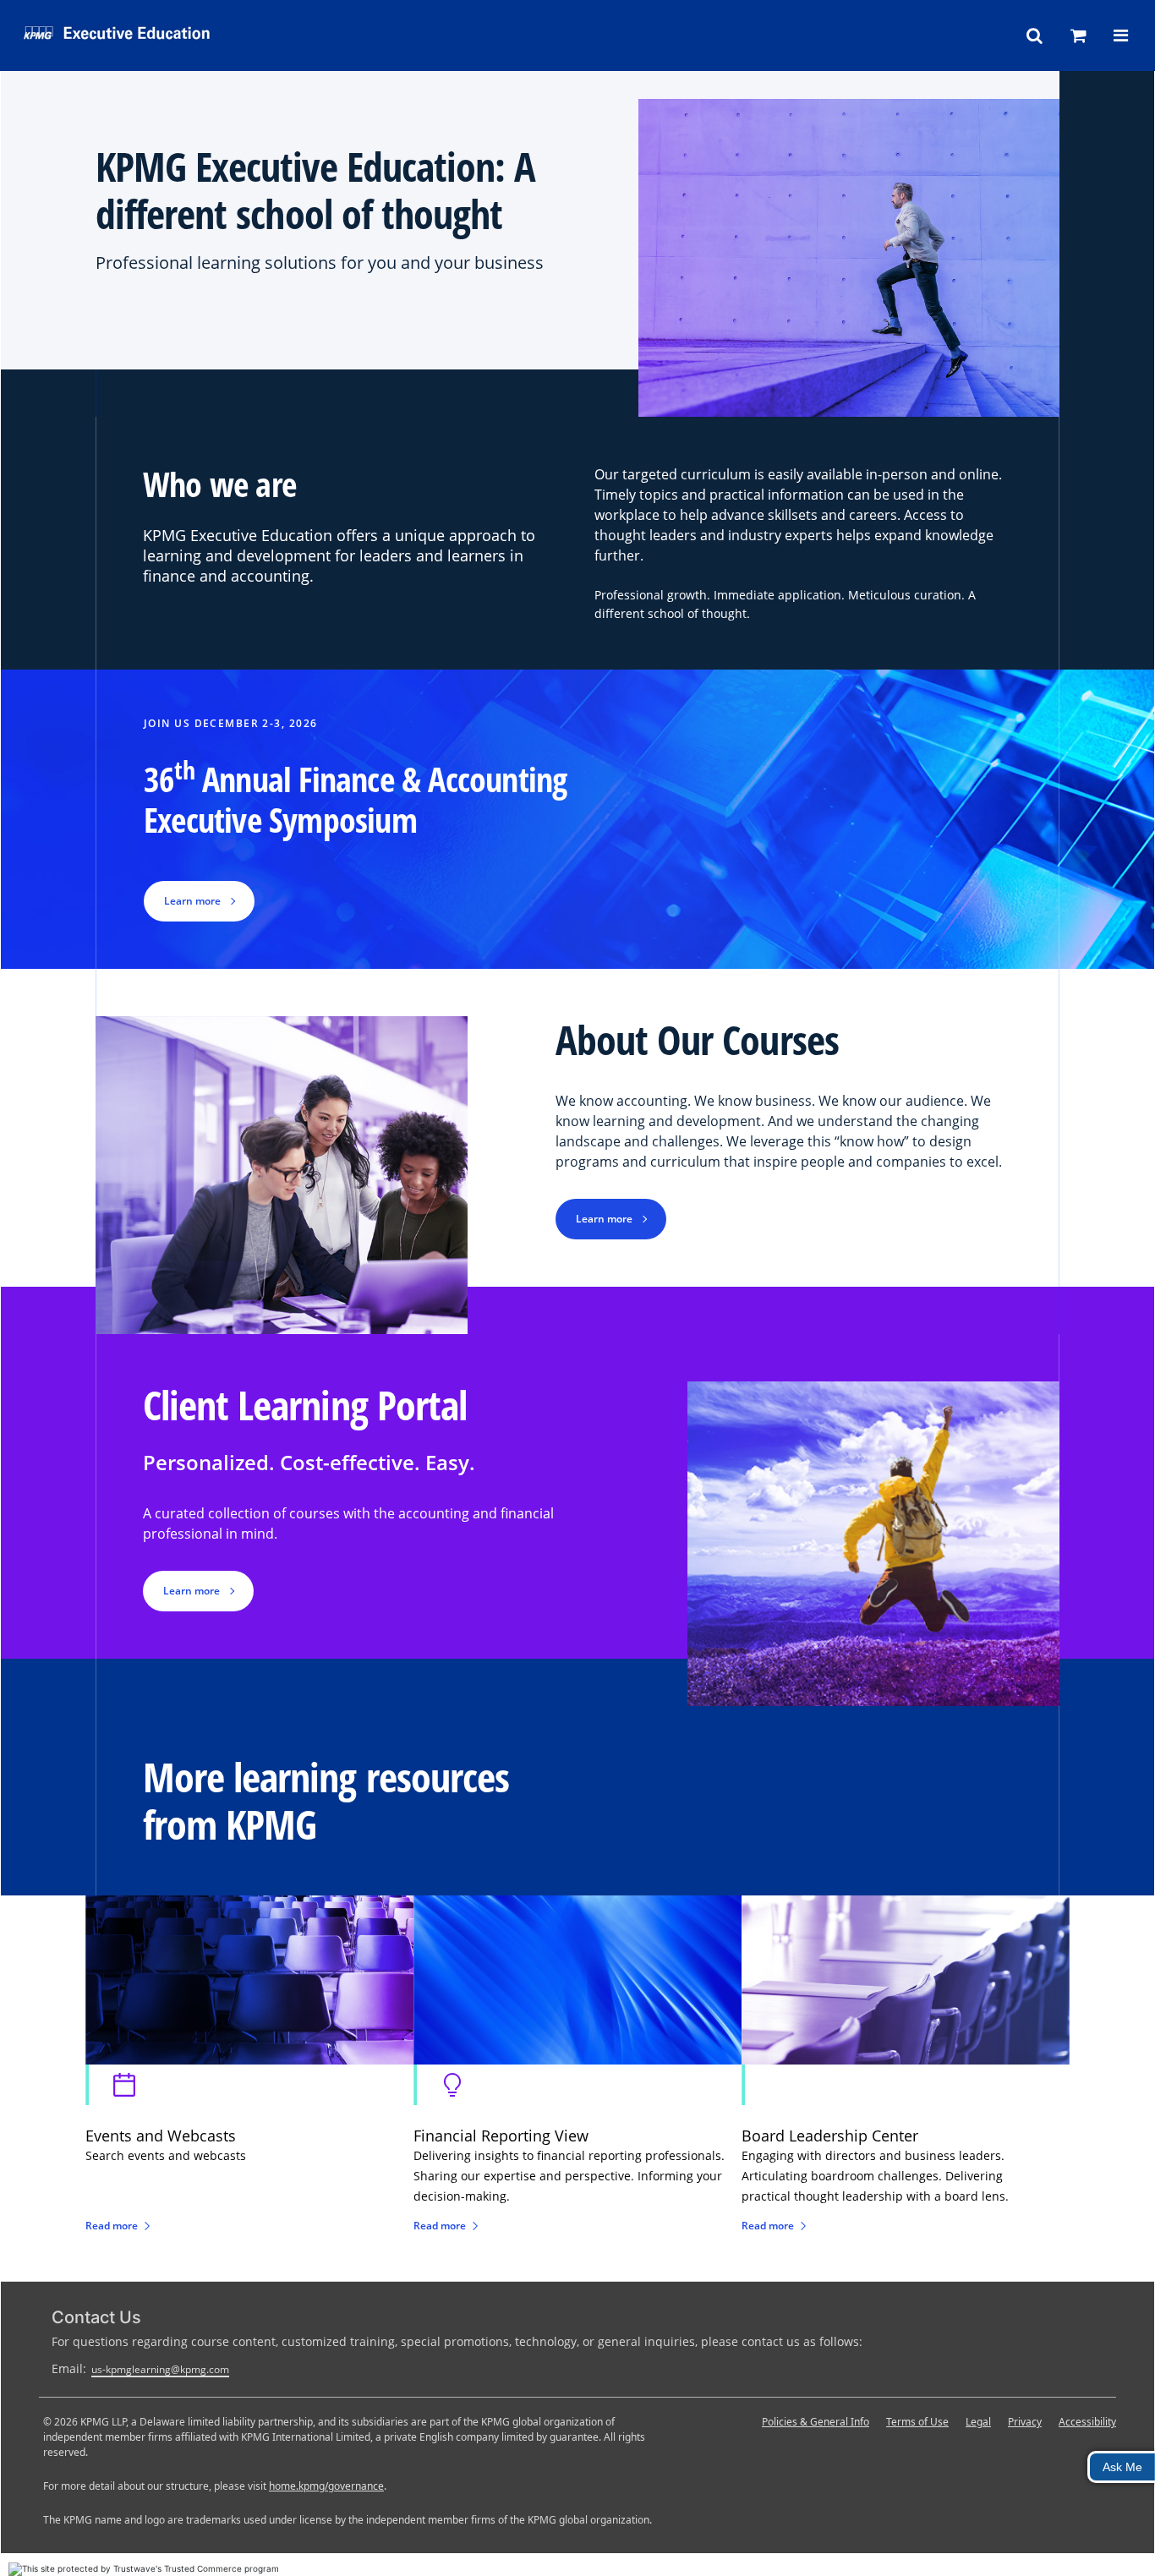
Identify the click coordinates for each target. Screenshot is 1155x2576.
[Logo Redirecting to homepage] (172, 32)
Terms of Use (917, 2422)
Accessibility (1087, 2422)
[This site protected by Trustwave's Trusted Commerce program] (144, 2569)
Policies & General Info (816, 2422)
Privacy (1025, 2422)
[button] (1035, 36)
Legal (978, 2422)
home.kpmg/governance (326, 2486)
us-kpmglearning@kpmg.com (160, 2369)
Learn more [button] (192, 901)
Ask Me (1122, 2467)
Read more (112, 2226)
